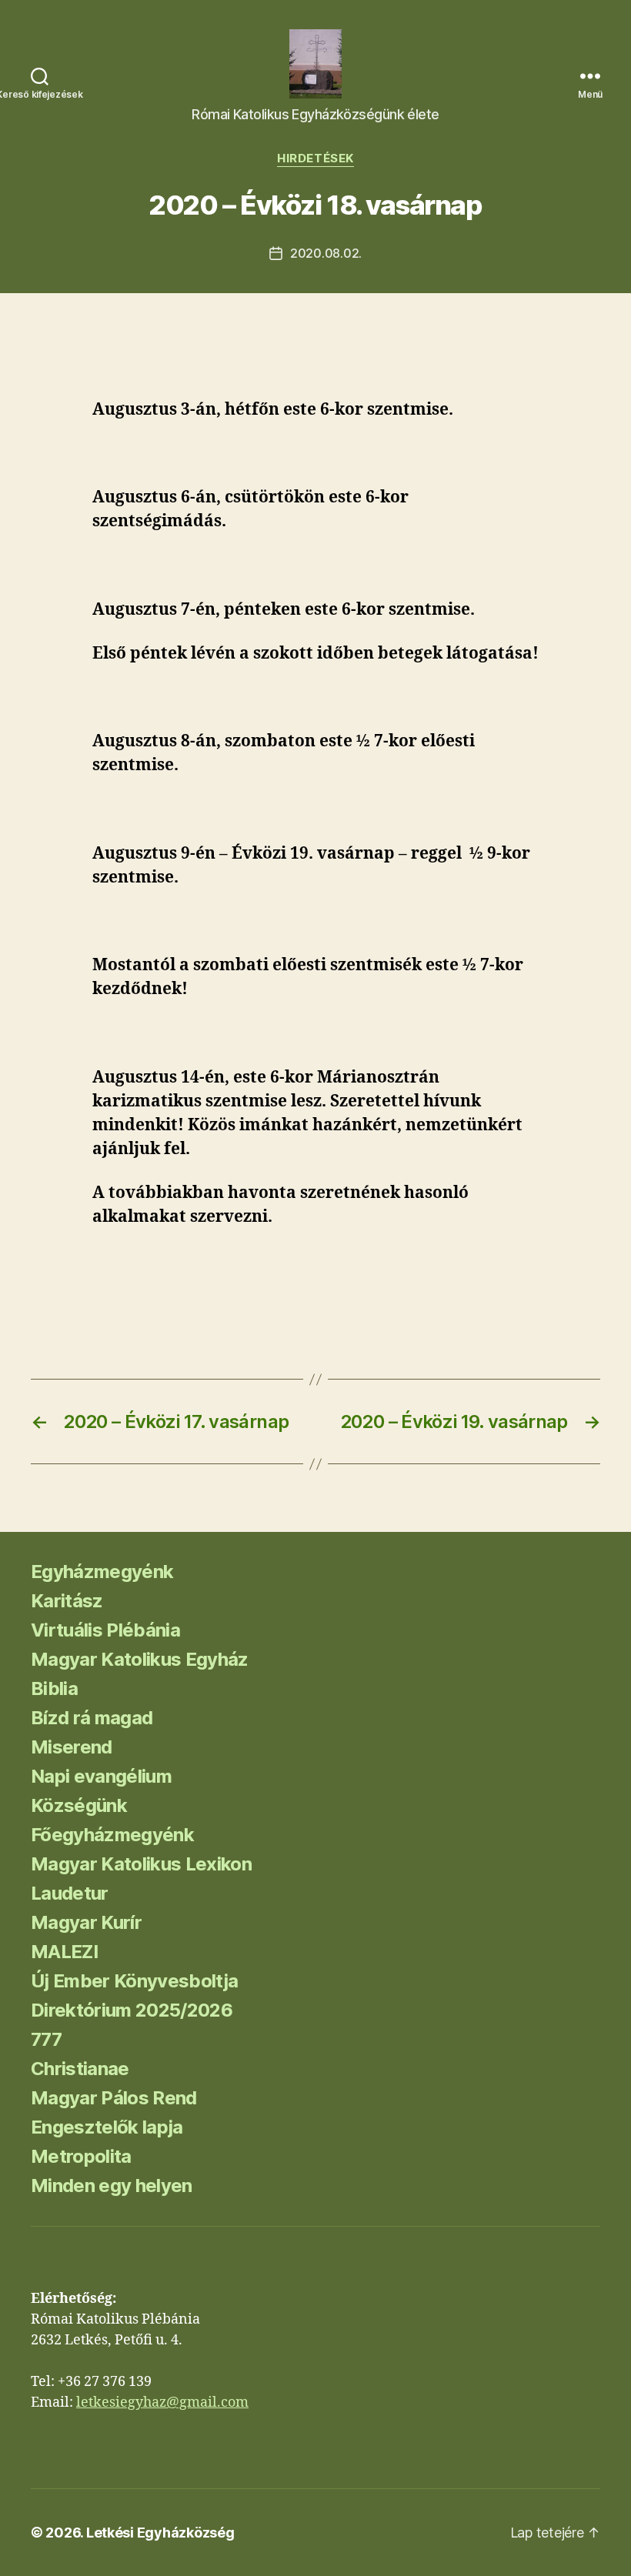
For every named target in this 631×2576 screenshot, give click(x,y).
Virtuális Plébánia (105, 1630)
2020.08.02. (326, 253)
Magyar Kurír (86, 1922)
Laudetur (70, 1893)
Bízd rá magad (92, 1718)
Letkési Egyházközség (160, 2533)
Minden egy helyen (112, 2186)
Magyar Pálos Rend (114, 2098)
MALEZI (64, 1952)
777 (46, 2039)
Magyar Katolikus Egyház (140, 1659)
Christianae (80, 2069)
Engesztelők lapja (107, 2127)
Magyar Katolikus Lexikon (141, 1864)
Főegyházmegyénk (112, 1835)
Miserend (72, 1747)
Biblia (54, 1688)
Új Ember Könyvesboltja (134, 1981)
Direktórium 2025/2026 (132, 2010)
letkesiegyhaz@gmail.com (162, 2402)
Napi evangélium (101, 1776)
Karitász (67, 1601)
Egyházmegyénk (102, 1572)
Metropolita (81, 2156)
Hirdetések (315, 158)
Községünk (79, 1805)
